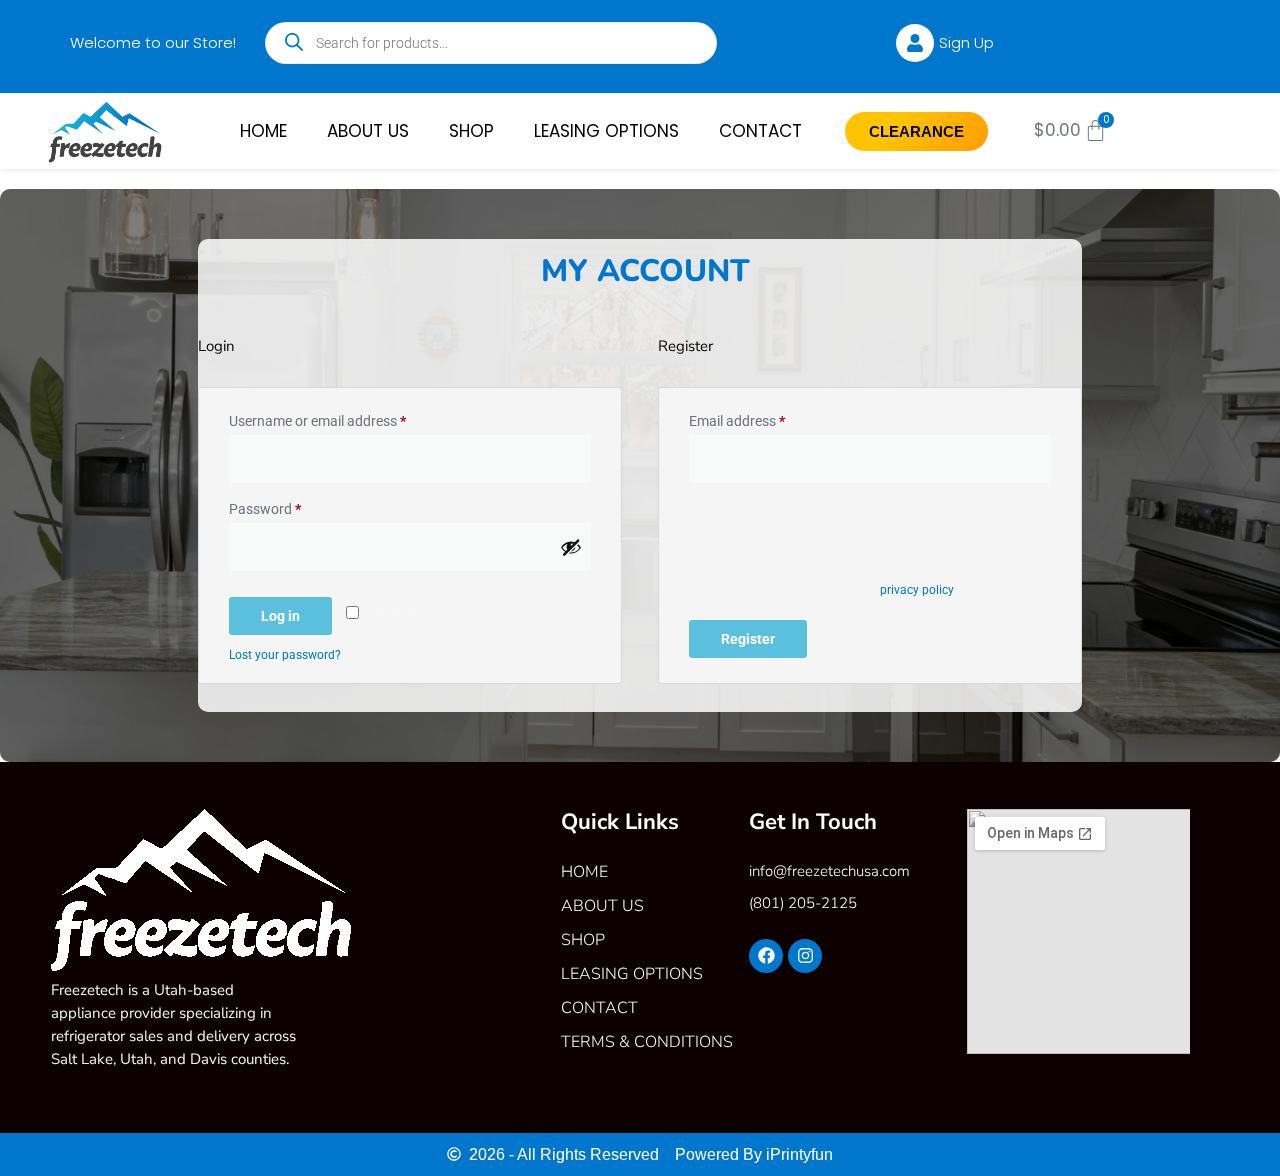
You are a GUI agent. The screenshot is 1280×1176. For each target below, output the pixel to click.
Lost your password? (285, 655)
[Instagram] (805, 956)
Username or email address (344, 418)
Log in (280, 616)
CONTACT (760, 131)
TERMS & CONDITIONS (647, 1042)
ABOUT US (368, 131)
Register (748, 639)
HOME (263, 131)
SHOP (471, 131)
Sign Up (966, 42)
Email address (764, 418)
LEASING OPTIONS (606, 131)
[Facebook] (766, 956)
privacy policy (916, 590)
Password (292, 506)
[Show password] (571, 547)
